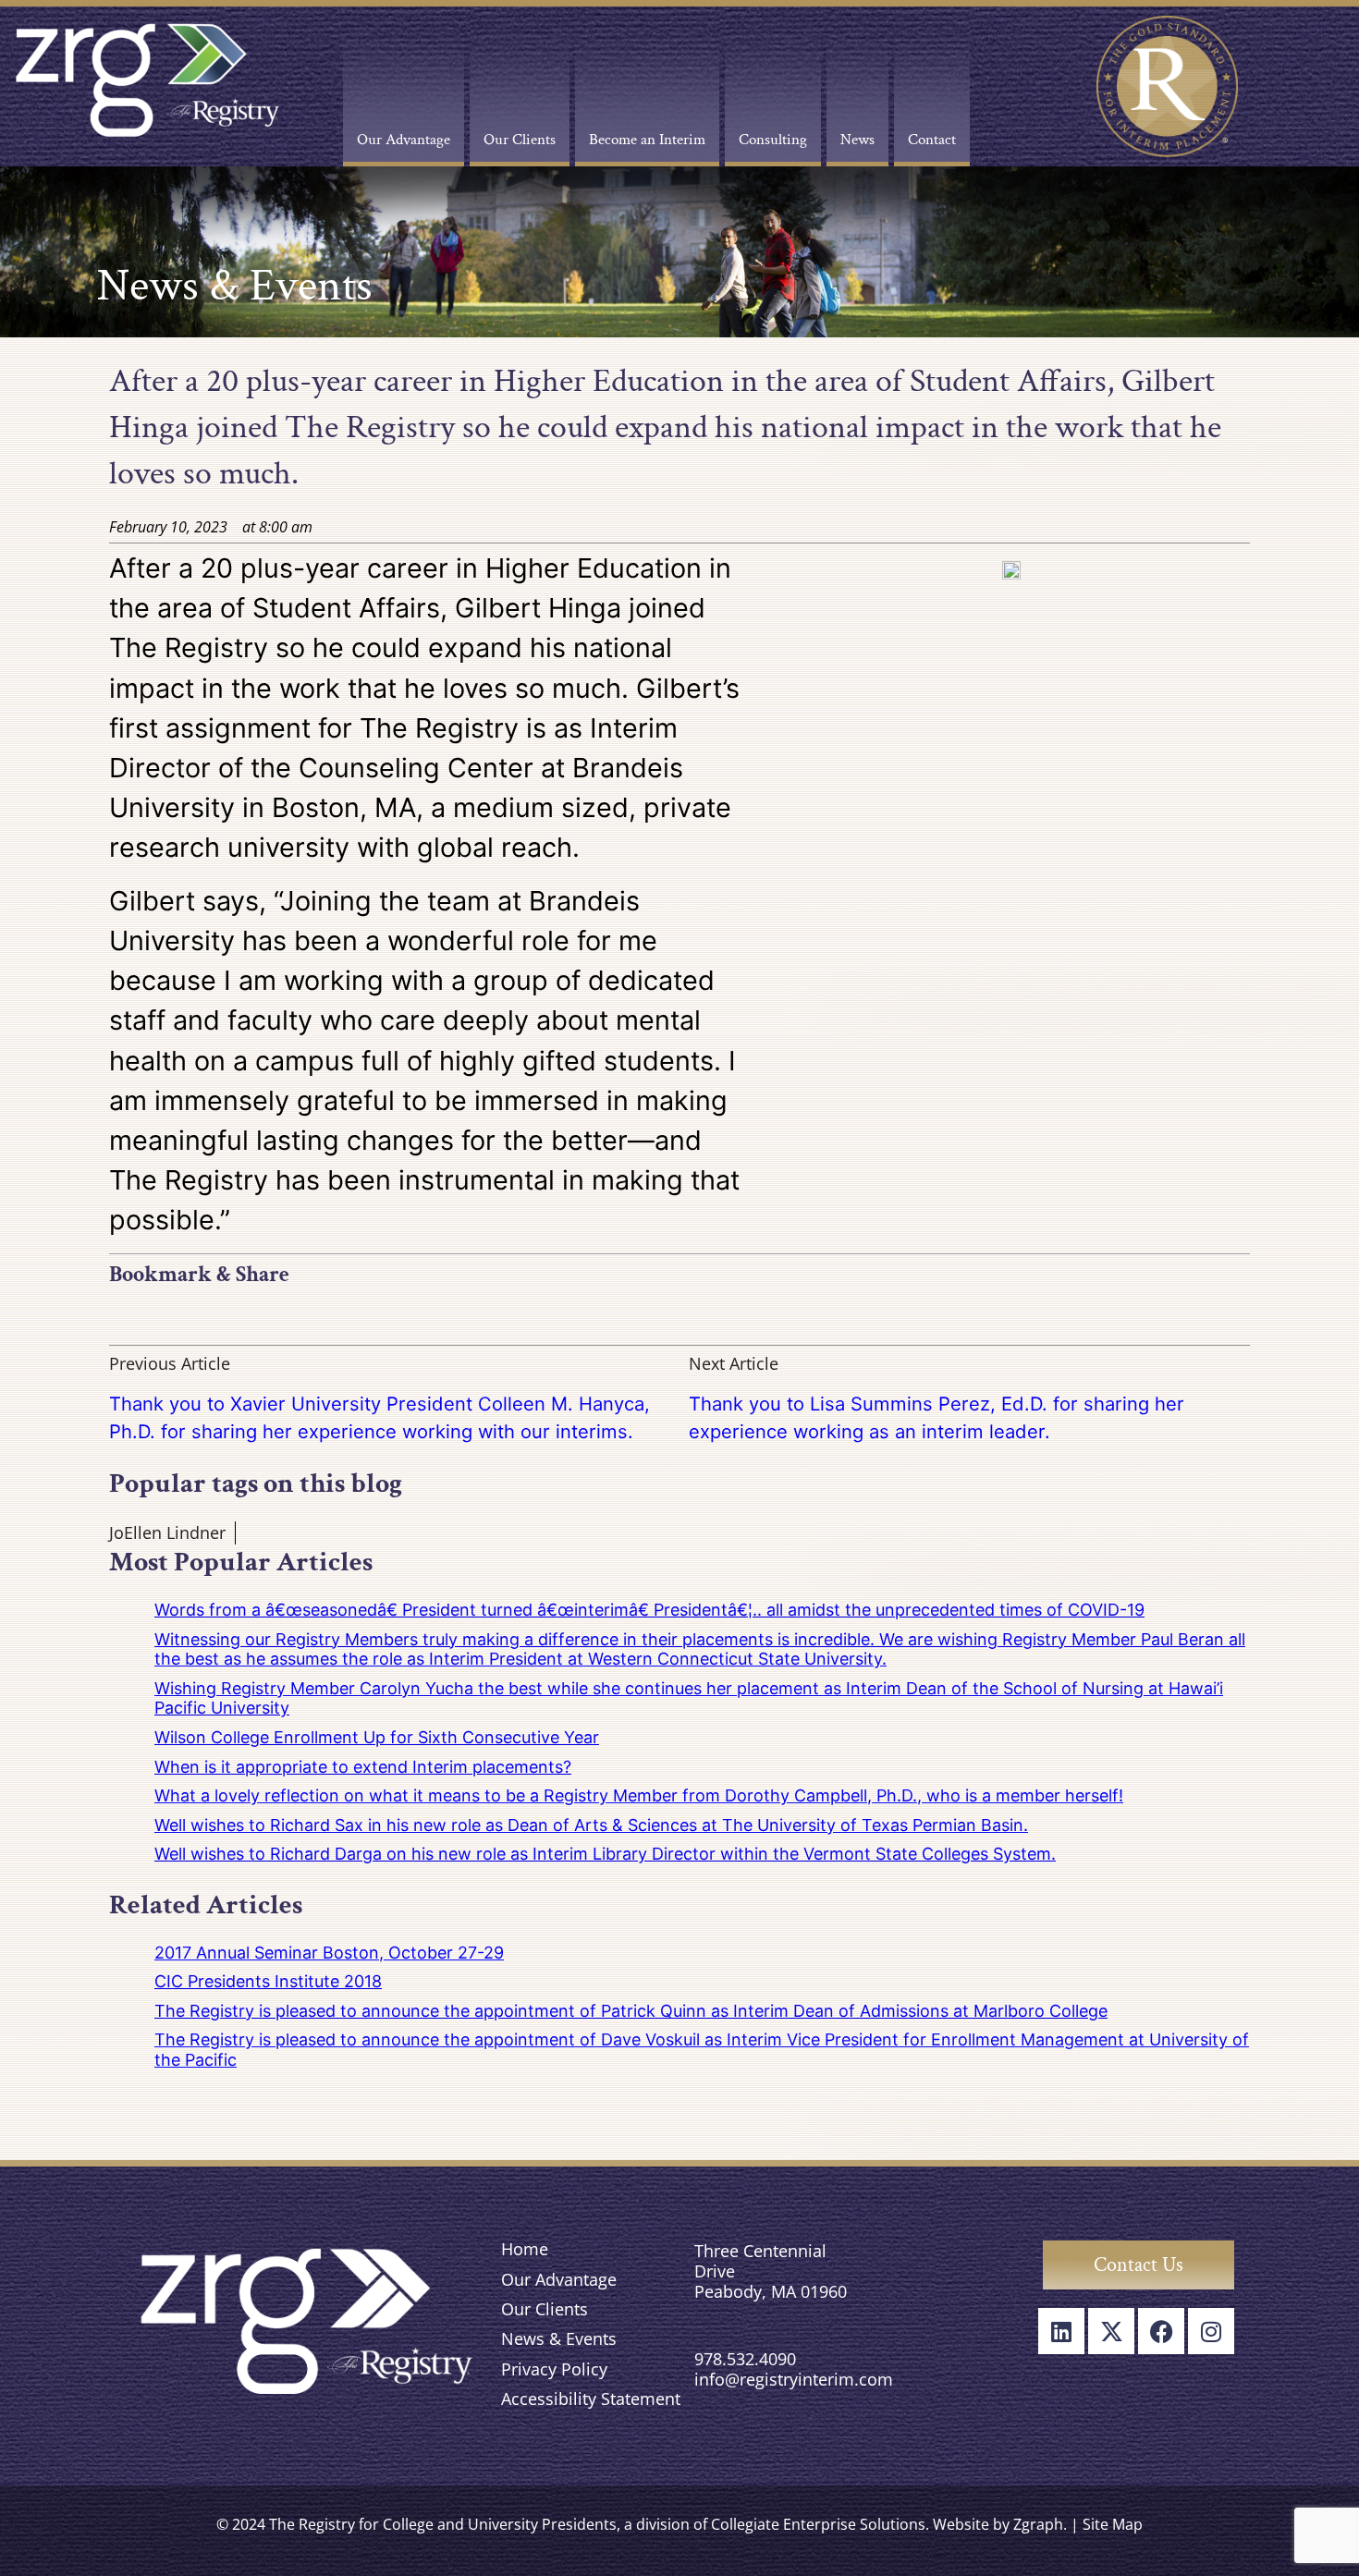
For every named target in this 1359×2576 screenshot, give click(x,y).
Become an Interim (647, 140)
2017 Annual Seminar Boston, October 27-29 (329, 1953)
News (857, 140)
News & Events (559, 2338)
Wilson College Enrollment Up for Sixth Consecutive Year (377, 1737)
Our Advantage (404, 140)
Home (525, 2249)
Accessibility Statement (591, 2399)
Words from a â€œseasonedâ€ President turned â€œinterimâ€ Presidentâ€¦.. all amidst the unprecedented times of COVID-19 (649, 1610)
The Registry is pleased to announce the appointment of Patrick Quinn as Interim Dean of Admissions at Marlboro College (631, 2011)
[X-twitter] (1111, 2331)
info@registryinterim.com (794, 2379)
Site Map (1113, 2524)
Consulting (773, 140)
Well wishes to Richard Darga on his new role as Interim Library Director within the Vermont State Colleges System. (605, 1854)
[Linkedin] (1061, 2331)
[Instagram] (1211, 2331)
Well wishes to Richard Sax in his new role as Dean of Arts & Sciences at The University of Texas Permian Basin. (591, 1825)
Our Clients (520, 140)
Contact (932, 140)
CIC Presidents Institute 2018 (268, 1981)
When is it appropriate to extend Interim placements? (363, 1767)
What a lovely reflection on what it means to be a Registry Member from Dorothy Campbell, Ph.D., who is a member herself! (639, 1795)
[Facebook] (1161, 2331)
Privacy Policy (554, 2369)
